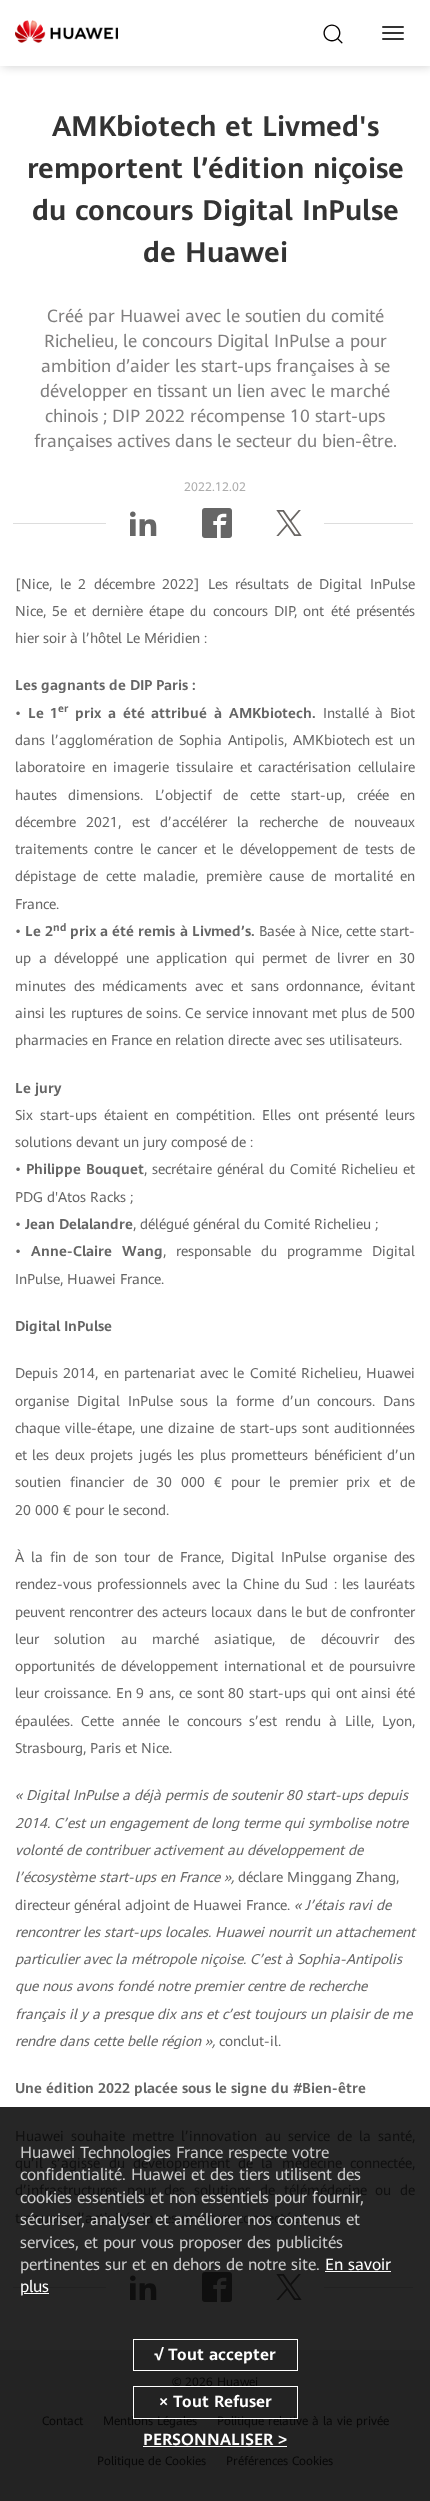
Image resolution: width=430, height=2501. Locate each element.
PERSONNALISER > (215, 2439)
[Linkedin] (143, 531)
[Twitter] (289, 531)
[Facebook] (217, 531)
